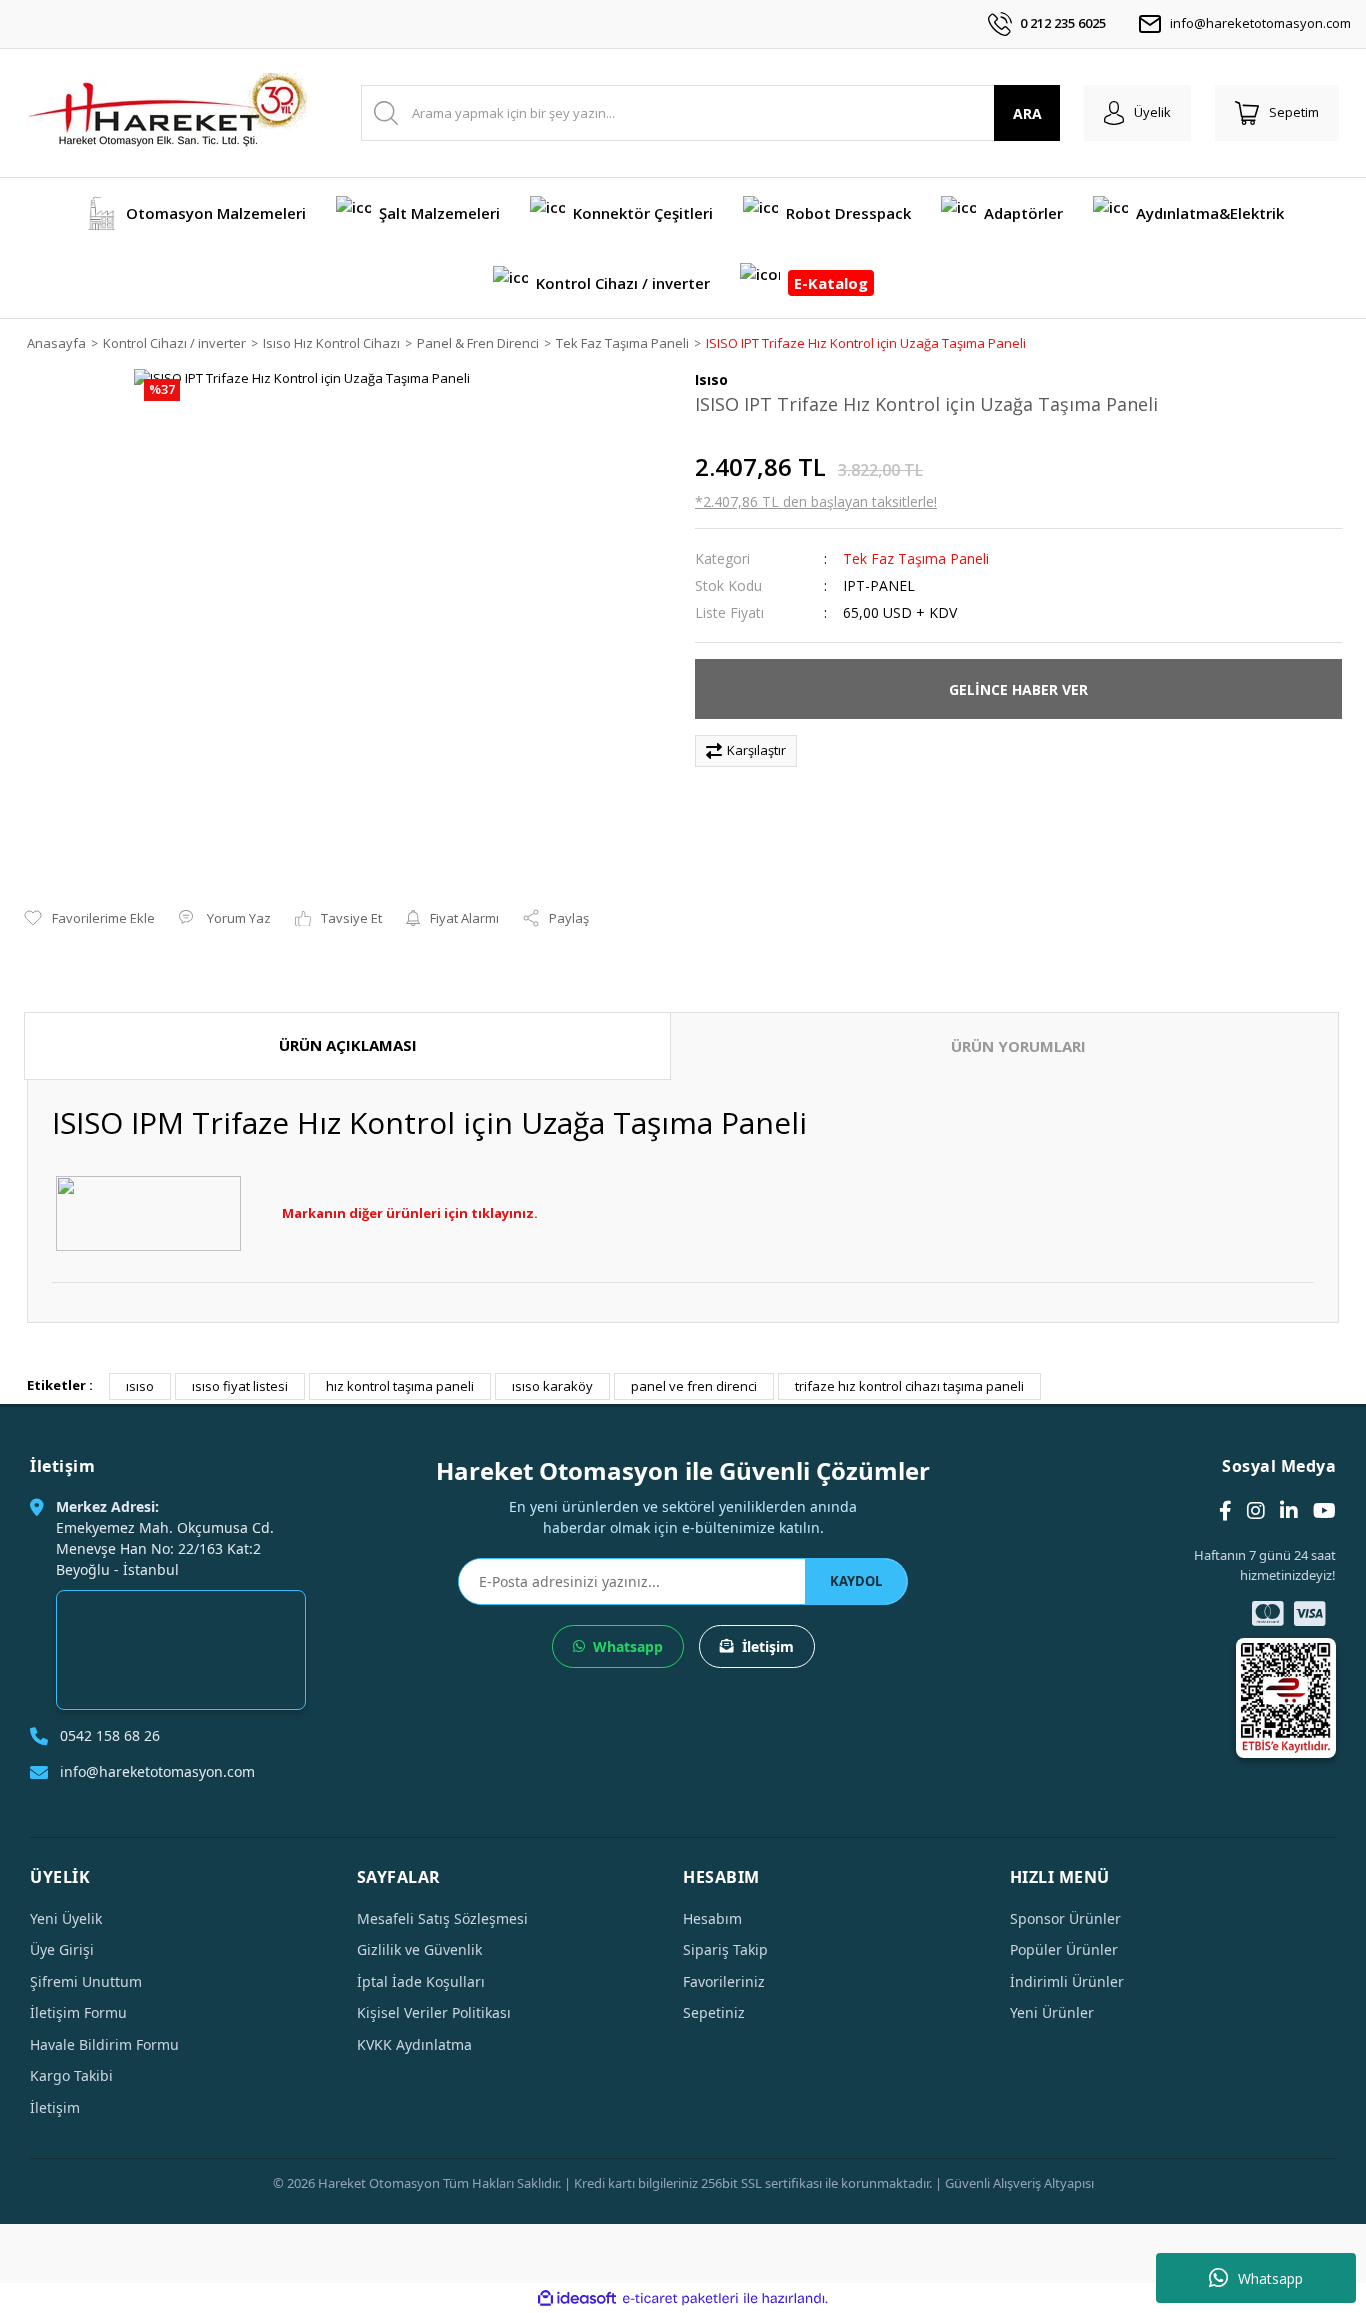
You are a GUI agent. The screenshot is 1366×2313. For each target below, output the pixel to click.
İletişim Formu (78, 2012)
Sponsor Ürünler (1065, 1918)
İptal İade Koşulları (421, 1981)
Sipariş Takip (725, 1949)
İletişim (768, 1646)
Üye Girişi (62, 1949)
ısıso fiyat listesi (240, 1386)
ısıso (140, 1386)
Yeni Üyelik (66, 1918)
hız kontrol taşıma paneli (400, 1386)
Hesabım (712, 1918)
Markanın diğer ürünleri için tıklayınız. (410, 1213)
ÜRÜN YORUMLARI (1018, 1046)
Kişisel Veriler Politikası (434, 2012)
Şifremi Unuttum (86, 1981)
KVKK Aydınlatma (414, 2044)
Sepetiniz (714, 2012)
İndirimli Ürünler (1067, 1981)
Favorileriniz (724, 1981)
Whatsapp (1270, 2278)
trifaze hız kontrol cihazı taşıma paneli (909, 1386)
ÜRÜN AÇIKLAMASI (348, 1045)
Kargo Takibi (71, 2075)
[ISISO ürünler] (148, 1212)
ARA (1027, 113)
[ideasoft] (577, 2299)
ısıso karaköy (552, 1386)
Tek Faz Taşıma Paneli (916, 558)
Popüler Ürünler (1064, 1949)
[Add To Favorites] (89, 919)
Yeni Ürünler (1052, 2012)
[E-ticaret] (680, 2299)
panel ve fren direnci (694, 1386)
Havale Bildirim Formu (104, 2044)
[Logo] (167, 113)
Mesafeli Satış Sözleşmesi (442, 1918)
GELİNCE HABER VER (1018, 689)
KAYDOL (856, 1581)
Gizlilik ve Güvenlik (419, 1949)
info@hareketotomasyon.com (1260, 23)
